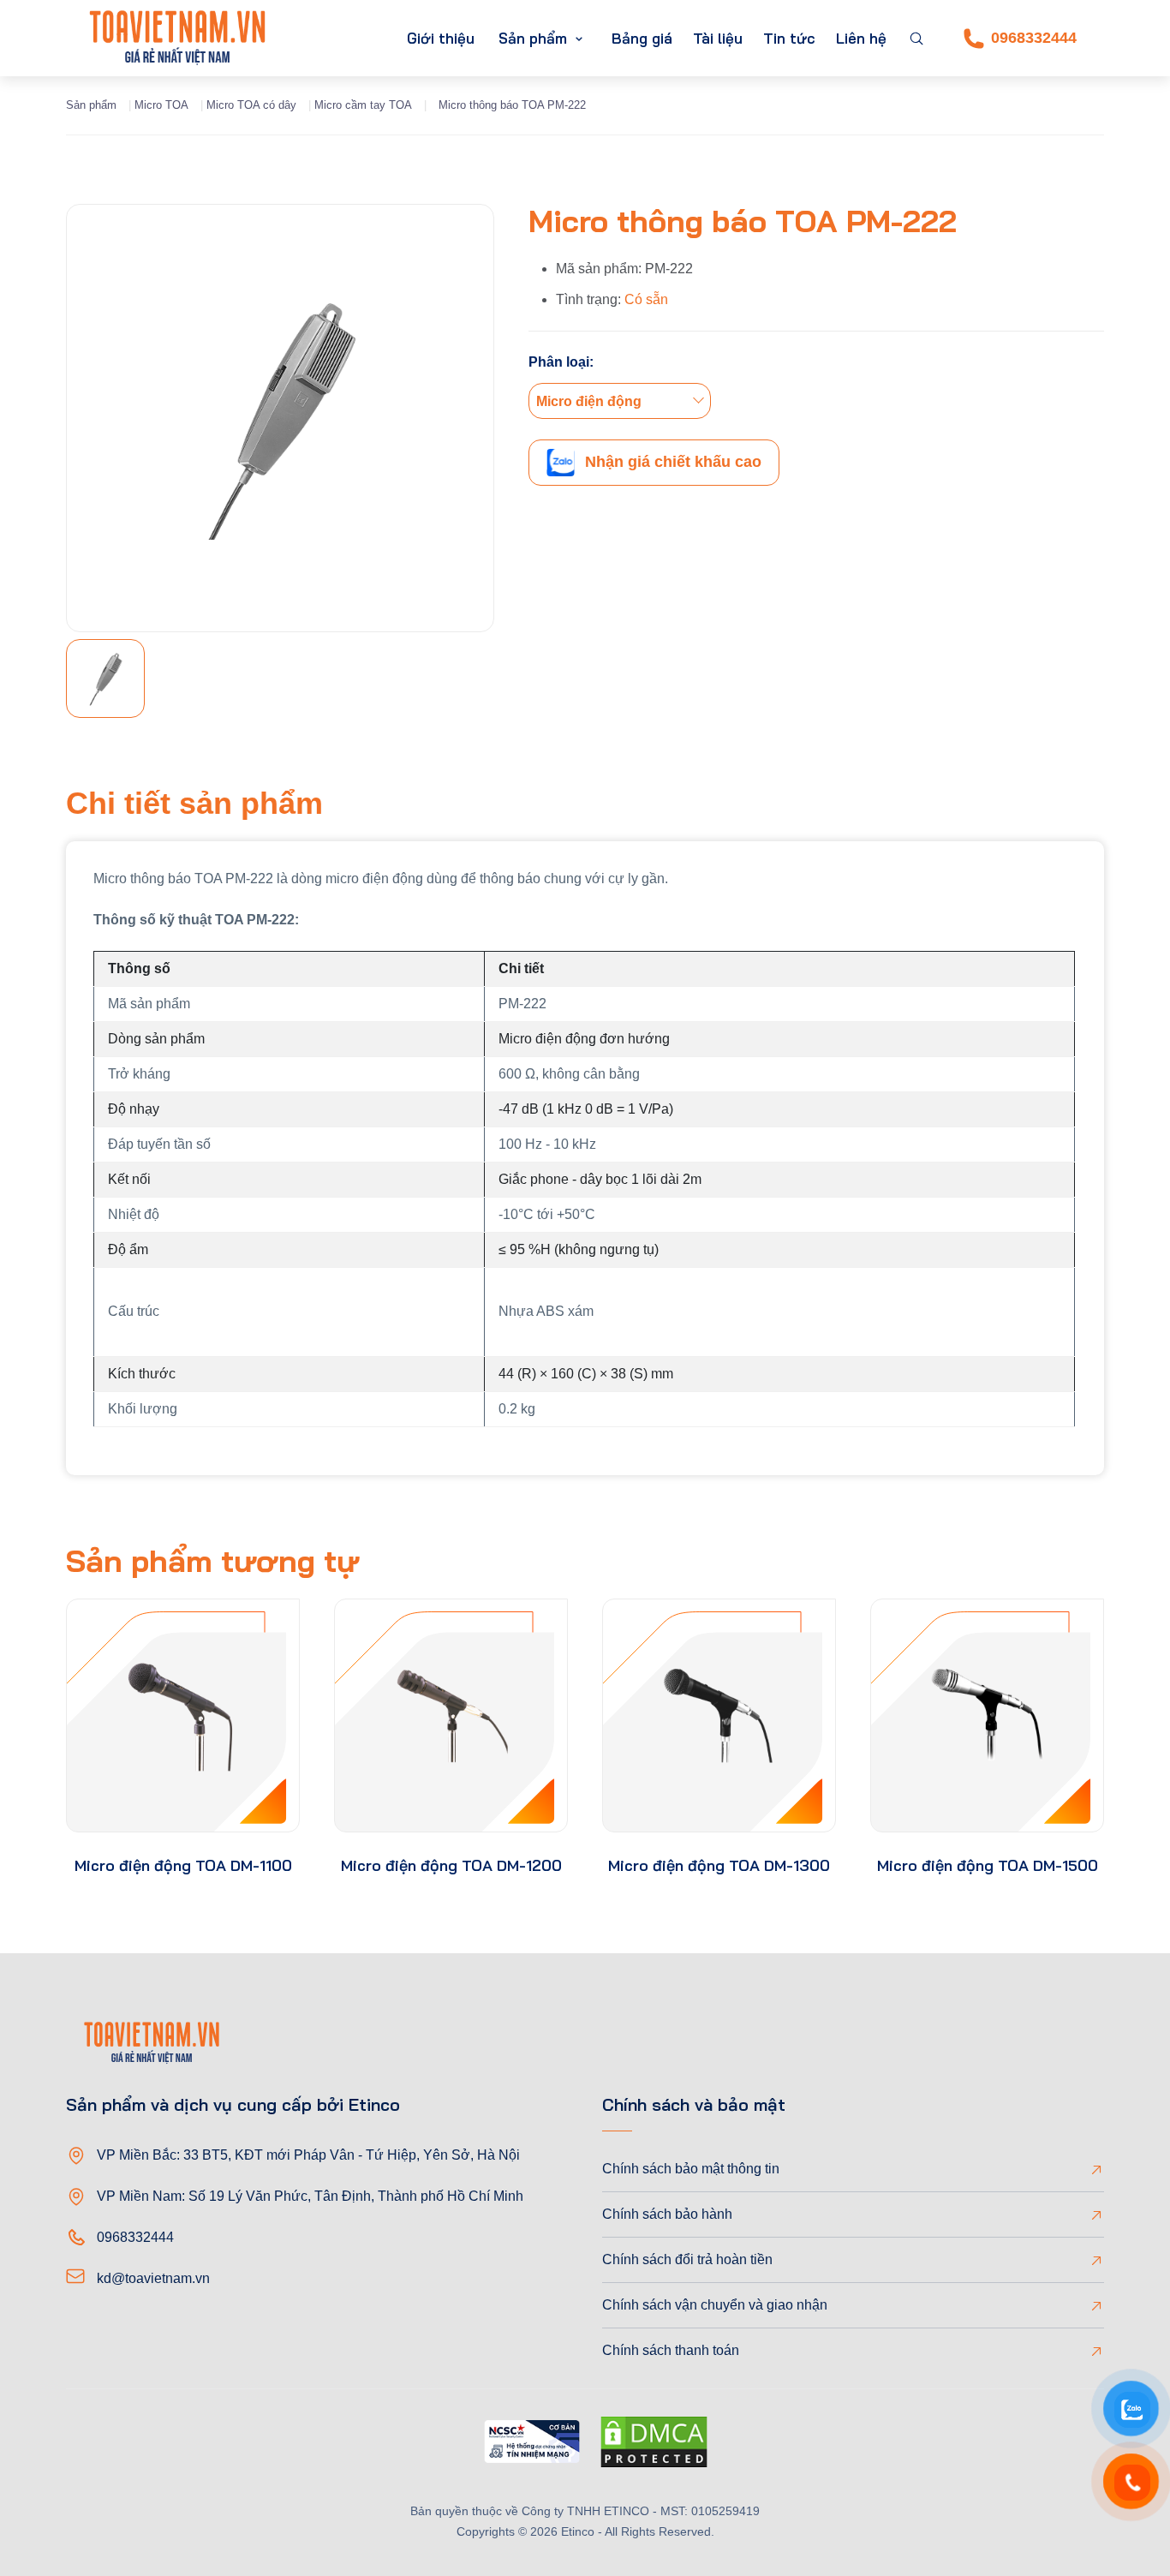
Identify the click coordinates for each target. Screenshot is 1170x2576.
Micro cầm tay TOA (363, 105)
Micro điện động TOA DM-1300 (719, 1865)
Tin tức (789, 38)
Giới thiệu (441, 38)
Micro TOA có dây (251, 105)
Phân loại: (561, 362)
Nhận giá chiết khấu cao (673, 462)
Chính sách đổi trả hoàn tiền (687, 2259)
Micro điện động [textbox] (589, 401)
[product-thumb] (183, 1715)
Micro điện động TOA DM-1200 (451, 1865)
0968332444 (1034, 38)
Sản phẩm (533, 38)
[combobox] (620, 401)
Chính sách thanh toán (671, 2350)
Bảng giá (642, 38)
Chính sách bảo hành (667, 2214)
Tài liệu (718, 38)
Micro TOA (161, 105)
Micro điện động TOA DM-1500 (988, 1865)
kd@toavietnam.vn (153, 2278)
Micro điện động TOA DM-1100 (183, 1865)
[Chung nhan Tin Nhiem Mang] (532, 2445)
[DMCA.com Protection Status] (654, 2445)
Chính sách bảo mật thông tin (691, 2169)
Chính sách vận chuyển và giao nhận (715, 2305)
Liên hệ (861, 38)
